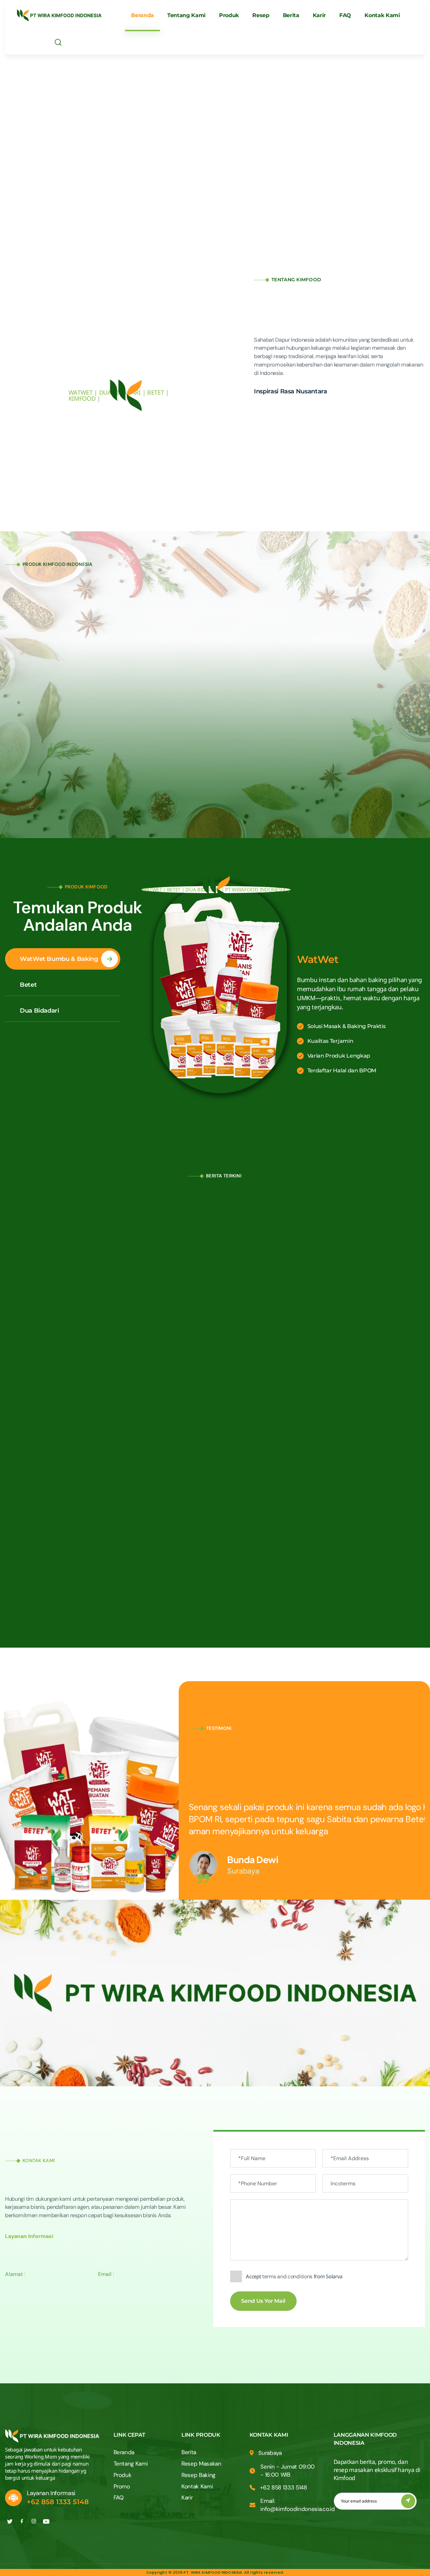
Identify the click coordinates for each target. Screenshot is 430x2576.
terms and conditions (287, 2276)
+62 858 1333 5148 (58, 2502)
